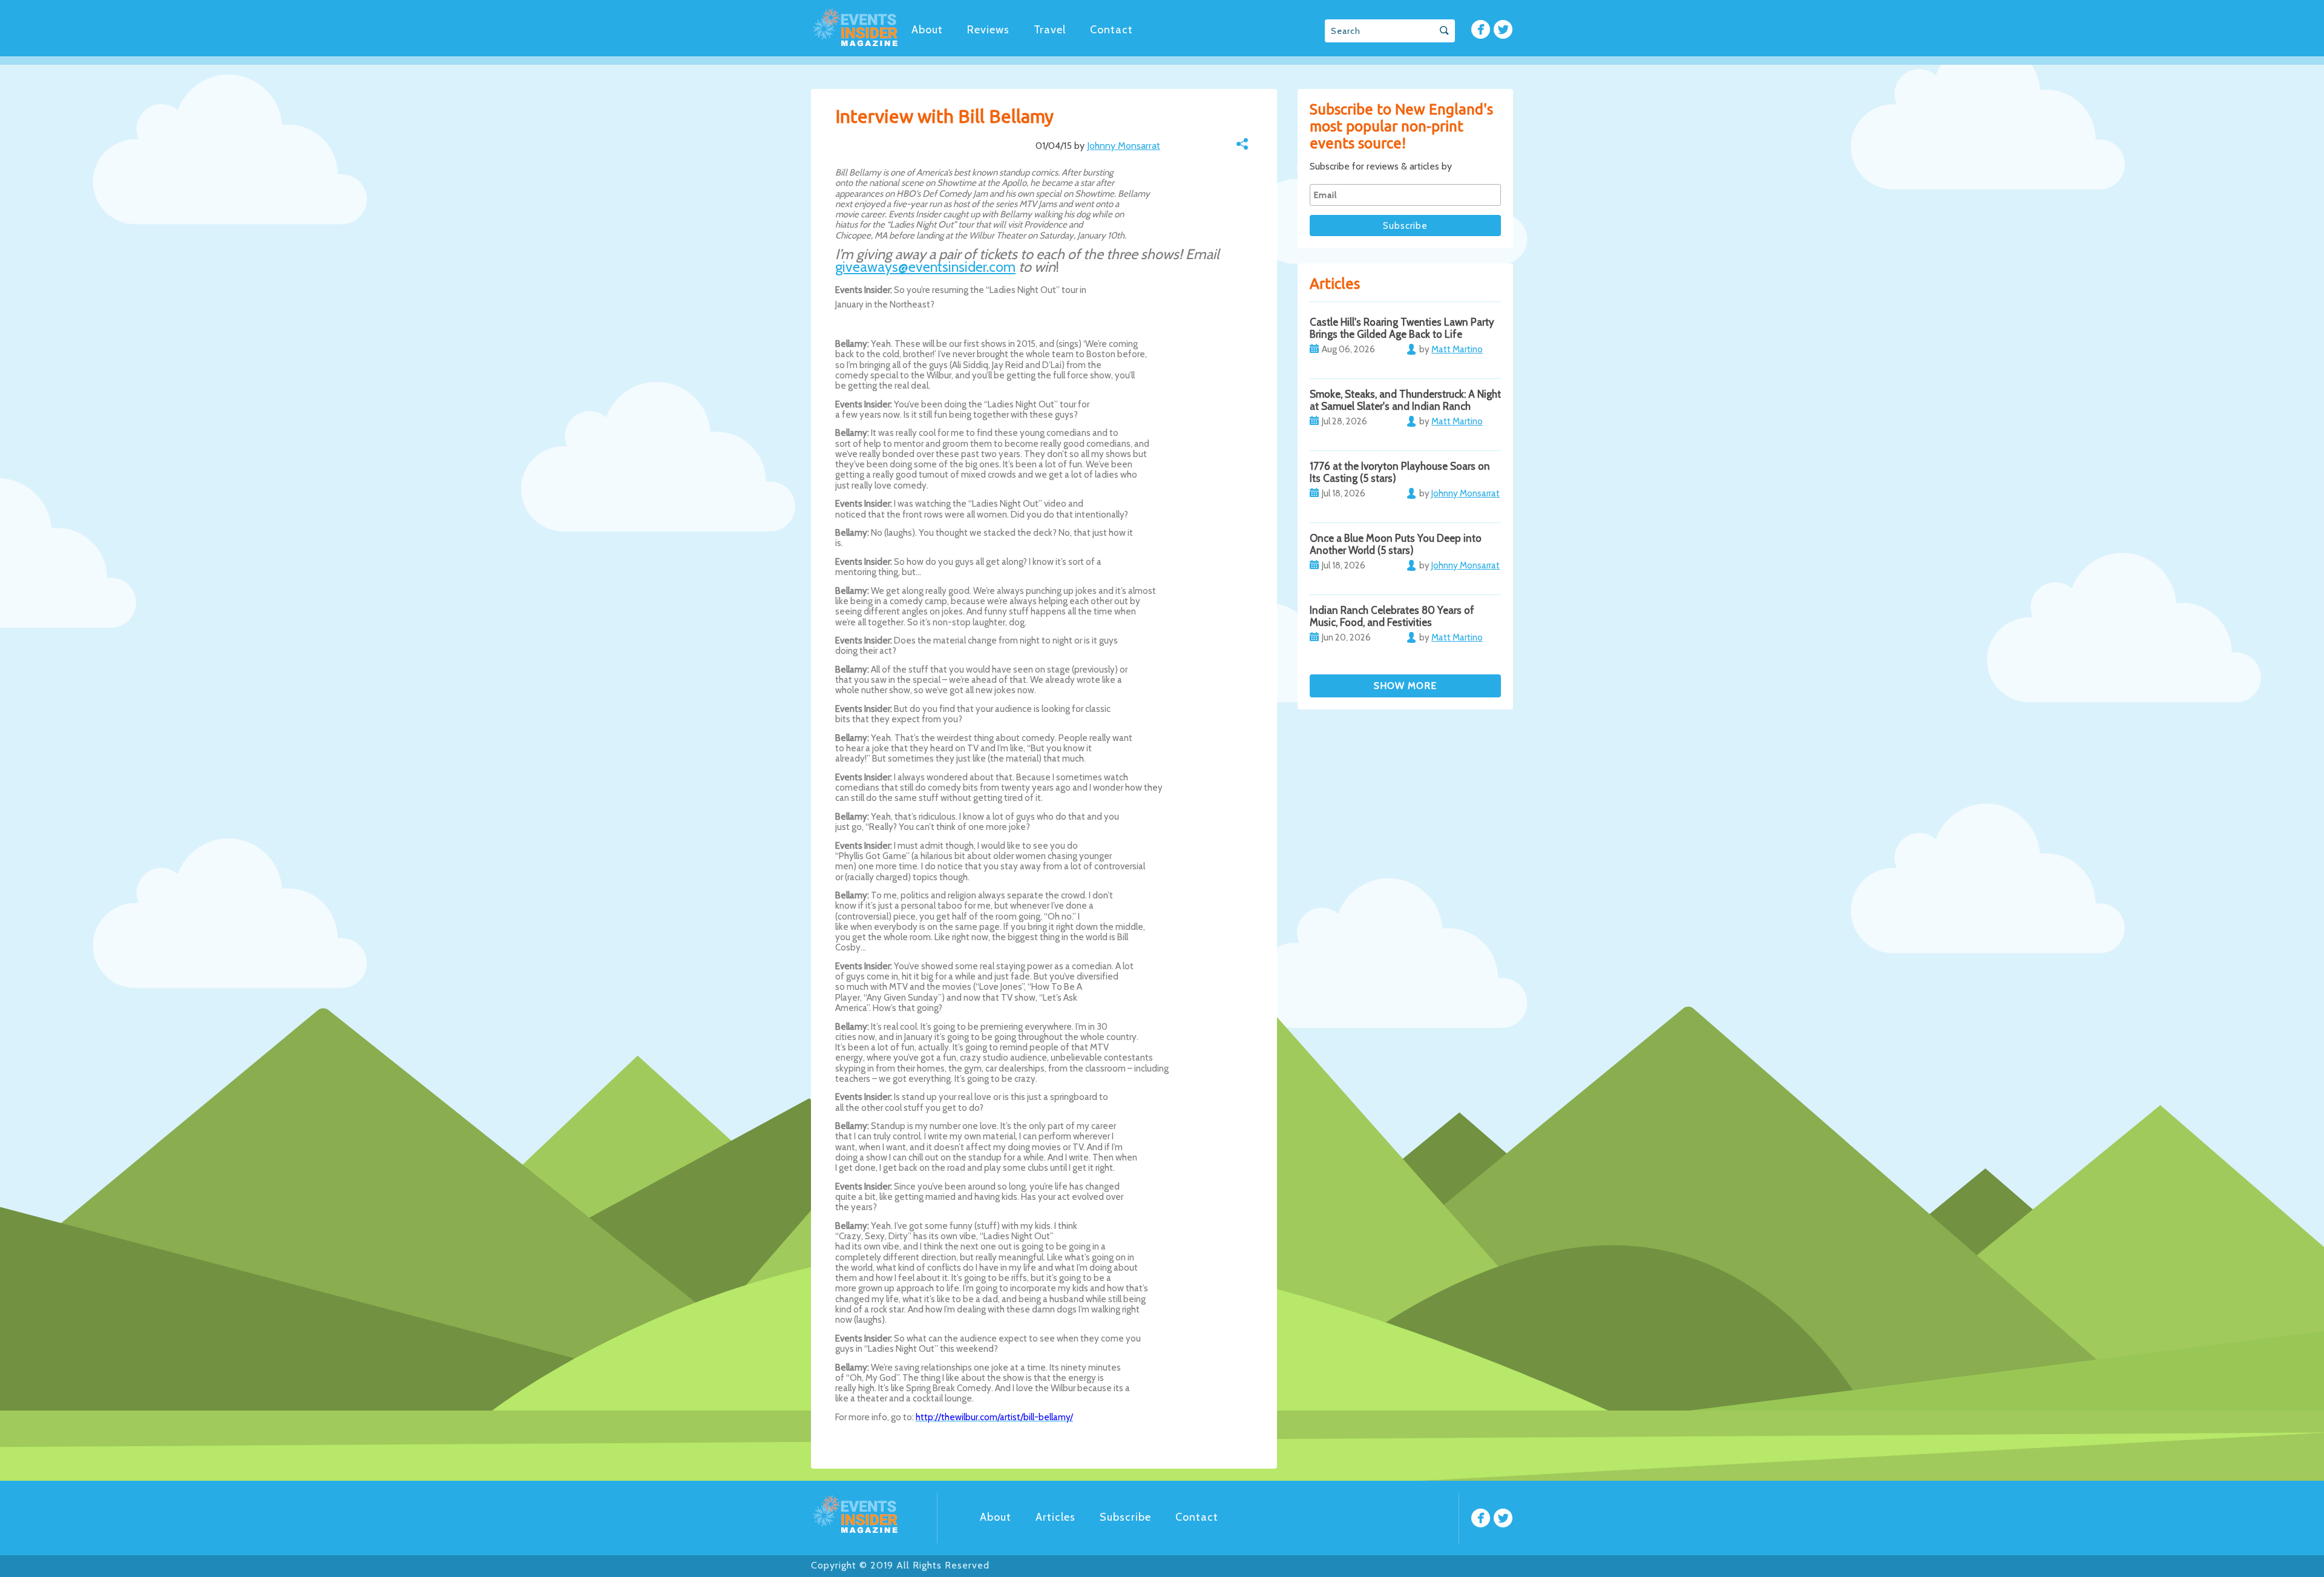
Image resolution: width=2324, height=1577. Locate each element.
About (927, 30)
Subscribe (1125, 1517)
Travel (1050, 30)
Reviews (988, 30)
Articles (1055, 1517)
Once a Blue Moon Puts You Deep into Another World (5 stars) (1396, 544)
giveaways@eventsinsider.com (925, 267)
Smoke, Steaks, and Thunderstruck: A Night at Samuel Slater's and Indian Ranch (1405, 400)
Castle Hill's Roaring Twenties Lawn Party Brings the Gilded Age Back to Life (1402, 328)
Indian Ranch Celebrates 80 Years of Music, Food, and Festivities (1392, 616)
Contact (1111, 30)
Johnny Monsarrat (1124, 146)
